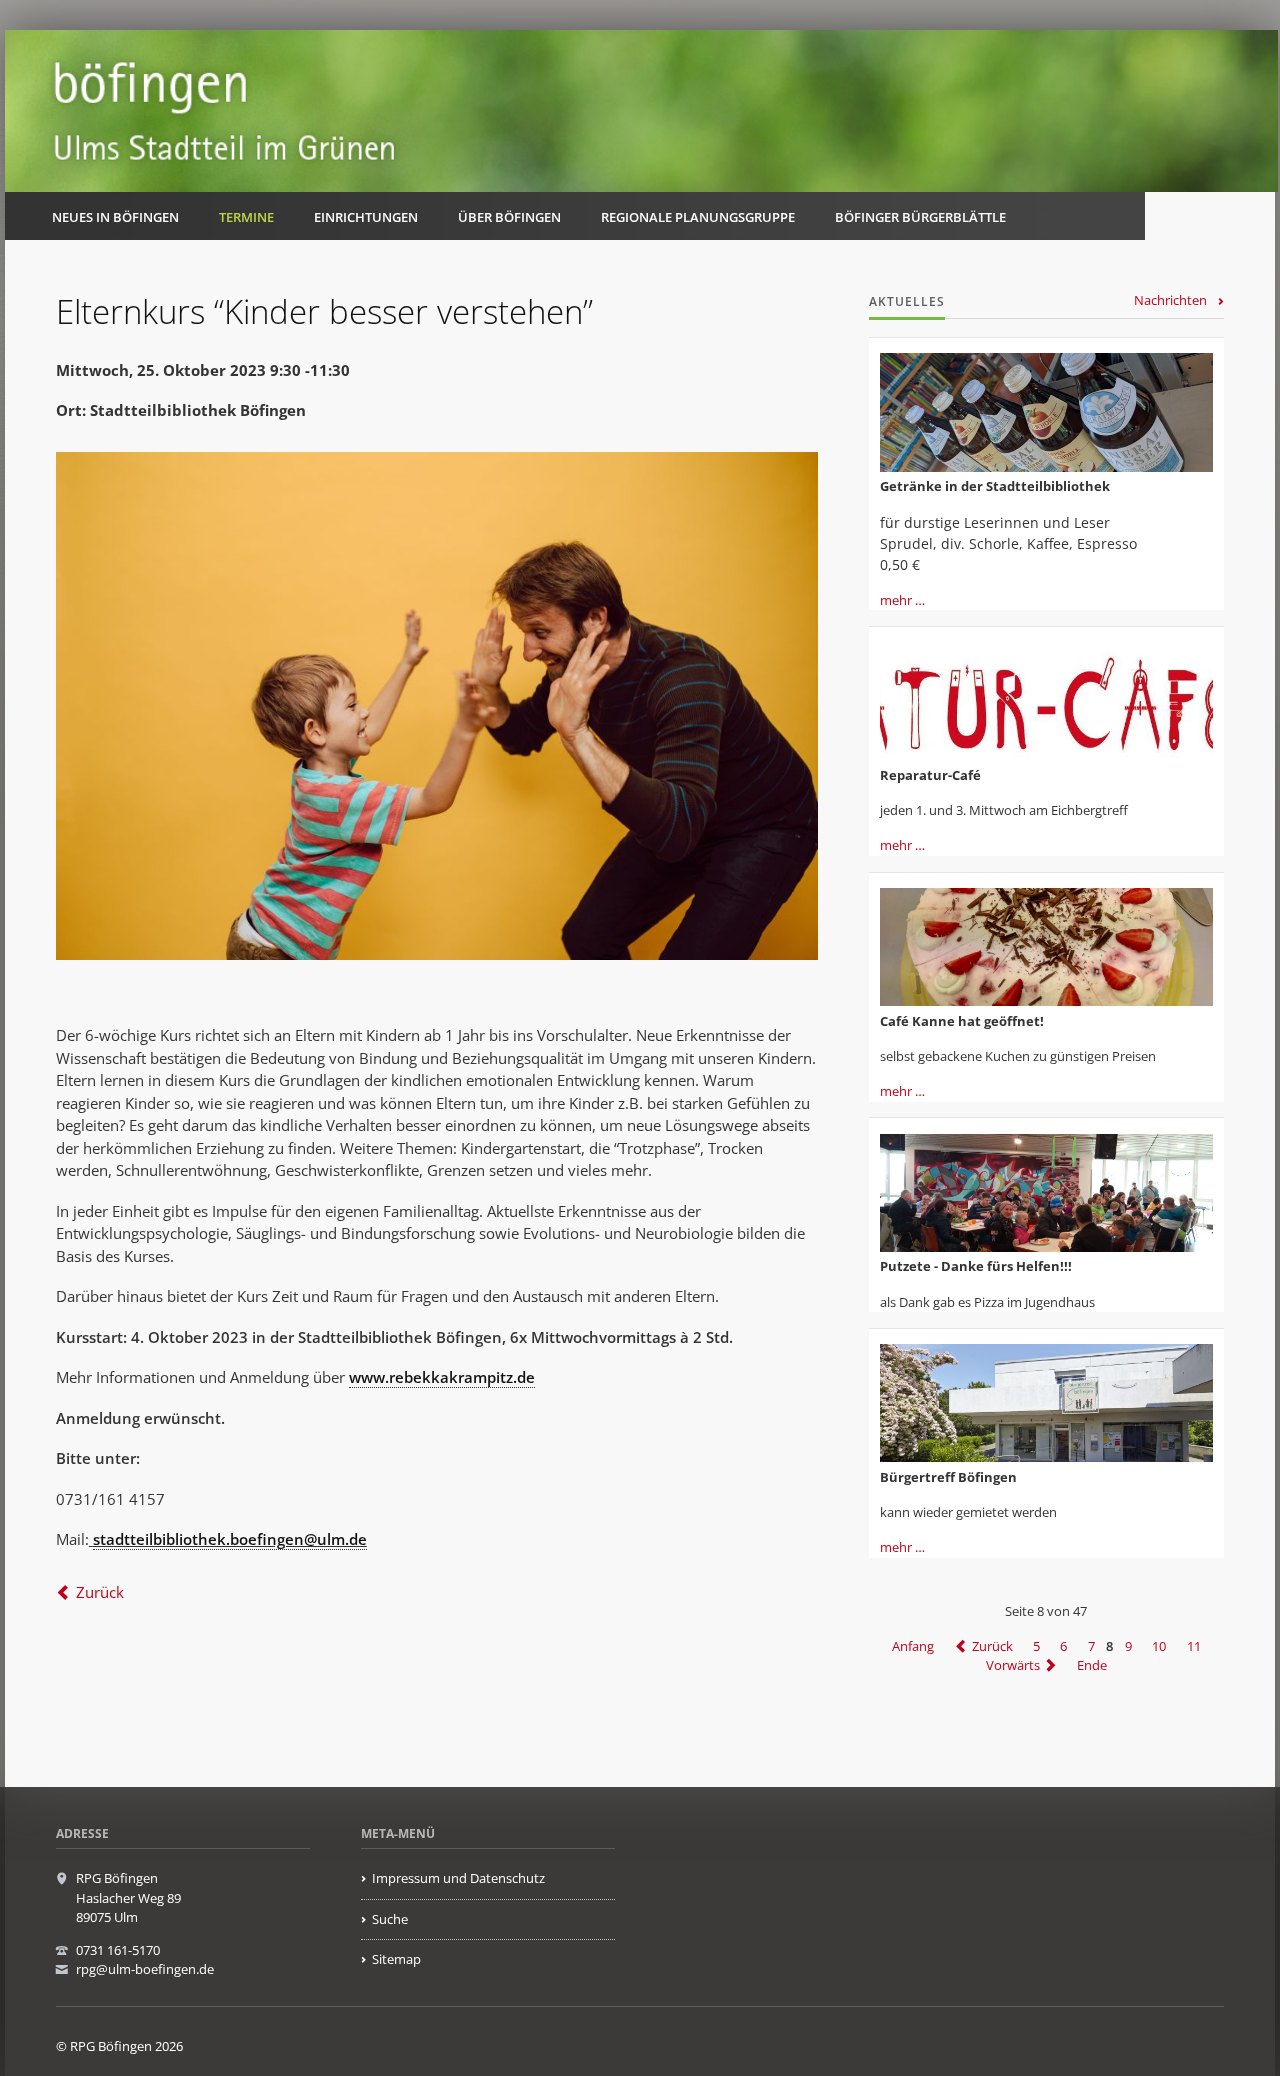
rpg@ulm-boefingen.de (145, 1969)
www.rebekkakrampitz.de (442, 1377)
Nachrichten (1170, 300)
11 (1194, 1646)
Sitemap (396, 1959)
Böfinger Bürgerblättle (920, 217)
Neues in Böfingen (115, 217)
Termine (246, 217)
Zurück (100, 1592)
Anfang (913, 1646)
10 (1159, 1646)
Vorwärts (1013, 1665)
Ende (1092, 1665)
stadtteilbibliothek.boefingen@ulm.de (230, 1539)
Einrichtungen (366, 217)
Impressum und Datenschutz (458, 1878)
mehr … (902, 600)
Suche (390, 1919)
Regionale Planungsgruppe (698, 217)
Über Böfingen (509, 217)
